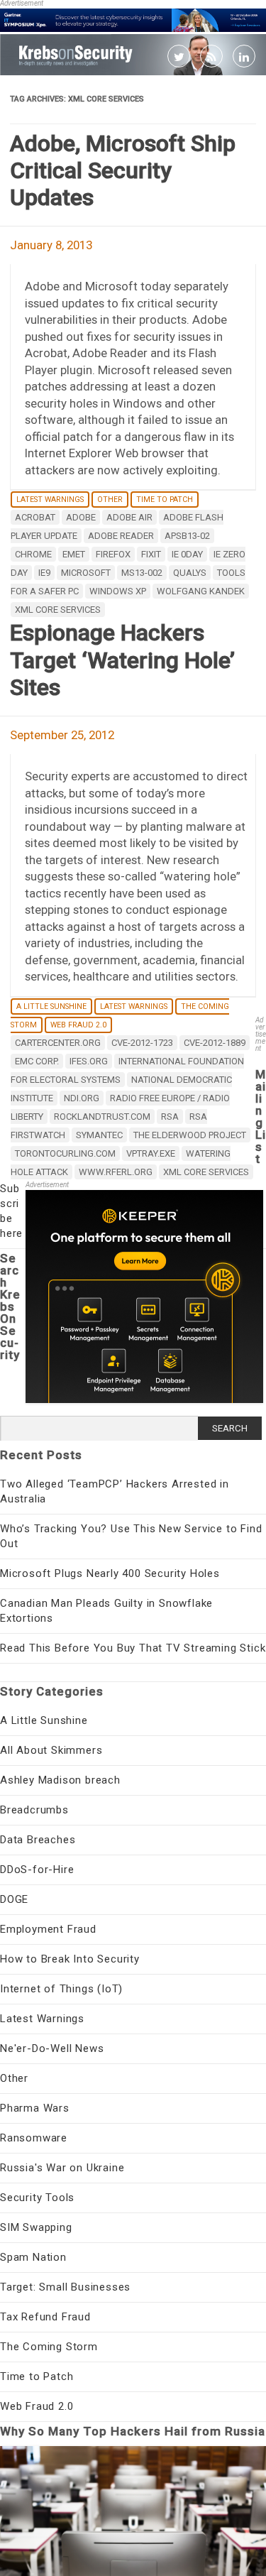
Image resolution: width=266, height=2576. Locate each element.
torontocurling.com (65, 1153)
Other (110, 500)
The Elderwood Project (190, 1135)
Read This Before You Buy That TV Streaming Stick (133, 1648)
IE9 (44, 573)
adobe (81, 517)
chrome (33, 554)
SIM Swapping (36, 2227)
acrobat (35, 517)
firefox (113, 554)
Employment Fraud (48, 1929)
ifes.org (89, 1061)
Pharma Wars (35, 2108)
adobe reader (121, 536)
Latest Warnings (50, 500)
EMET (74, 554)
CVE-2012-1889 (215, 1043)
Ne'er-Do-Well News (52, 2048)
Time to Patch (165, 500)
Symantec (99, 1135)
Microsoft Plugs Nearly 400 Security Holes (110, 1573)
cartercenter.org (58, 1043)
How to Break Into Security (70, 1959)
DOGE (14, 1899)
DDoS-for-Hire (37, 1870)
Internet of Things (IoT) (61, 1989)
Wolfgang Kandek (201, 591)
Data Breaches (38, 1840)
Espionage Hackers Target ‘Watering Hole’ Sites (122, 660)
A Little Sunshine (51, 1006)
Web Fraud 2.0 (78, 1025)
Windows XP (118, 591)
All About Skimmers (51, 1750)
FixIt (151, 554)
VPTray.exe (151, 1153)
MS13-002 (142, 573)
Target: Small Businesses (65, 2287)
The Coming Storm (49, 2347)
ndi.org (82, 1098)
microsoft (86, 573)
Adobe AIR (129, 517)
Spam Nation (33, 2257)
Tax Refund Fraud (45, 2317)
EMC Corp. (37, 1061)
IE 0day (187, 554)
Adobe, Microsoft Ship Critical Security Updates (123, 171)
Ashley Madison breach (60, 1780)
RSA (170, 1117)
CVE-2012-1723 (142, 1043)
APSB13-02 (187, 536)
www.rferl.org (116, 1172)
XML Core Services (58, 610)
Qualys (190, 573)
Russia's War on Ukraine (62, 2168)
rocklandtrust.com (102, 1117)
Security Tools (37, 2198)
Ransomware (34, 2138)
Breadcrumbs (34, 1810)
